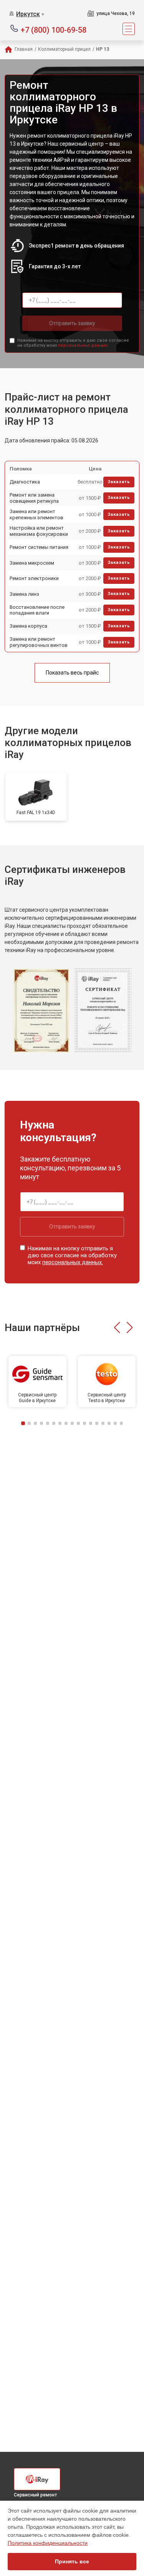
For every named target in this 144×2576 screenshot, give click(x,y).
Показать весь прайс (72, 673)
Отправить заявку (72, 323)
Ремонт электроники (34, 578)
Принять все (72, 2561)
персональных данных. (83, 345)
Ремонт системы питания (39, 547)
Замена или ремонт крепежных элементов (36, 514)
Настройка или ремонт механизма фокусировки (39, 531)
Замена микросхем (32, 563)
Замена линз (24, 594)
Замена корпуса (28, 626)
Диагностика (25, 482)
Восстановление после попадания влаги (37, 610)
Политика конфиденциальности (48, 2543)
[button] (117, 1328)
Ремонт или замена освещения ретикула (34, 498)
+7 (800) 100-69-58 (54, 29)
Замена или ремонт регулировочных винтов (39, 642)
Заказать (119, 482)
